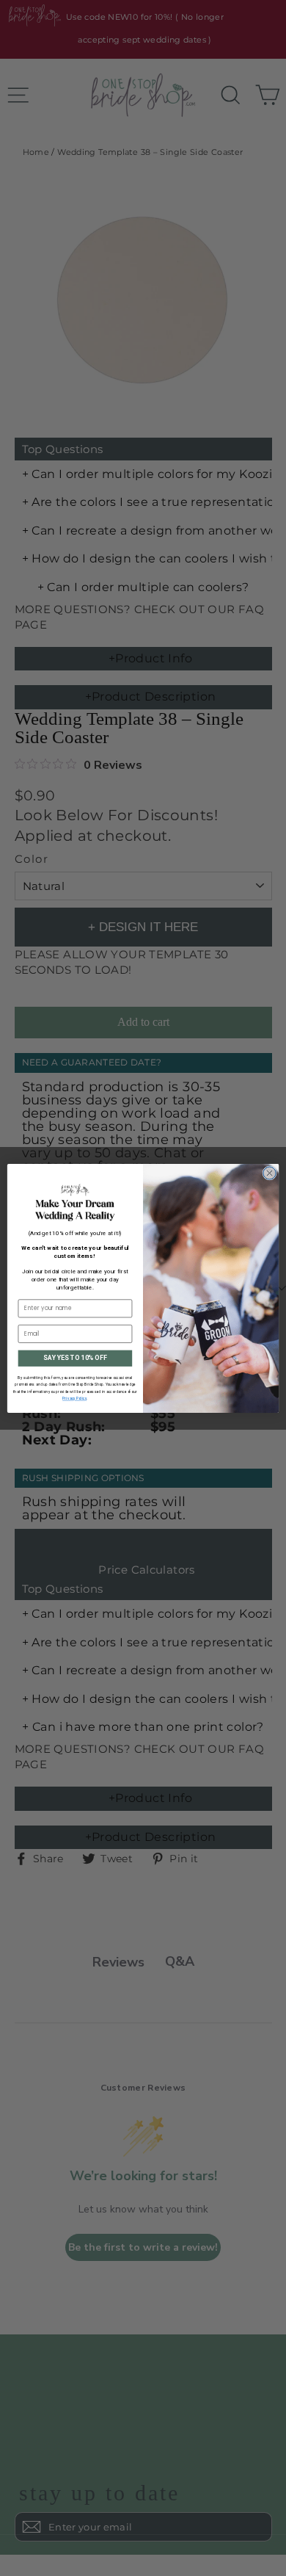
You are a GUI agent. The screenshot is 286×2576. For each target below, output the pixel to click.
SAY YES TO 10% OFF (75, 1358)
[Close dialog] (269, 1172)
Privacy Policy (74, 1399)
